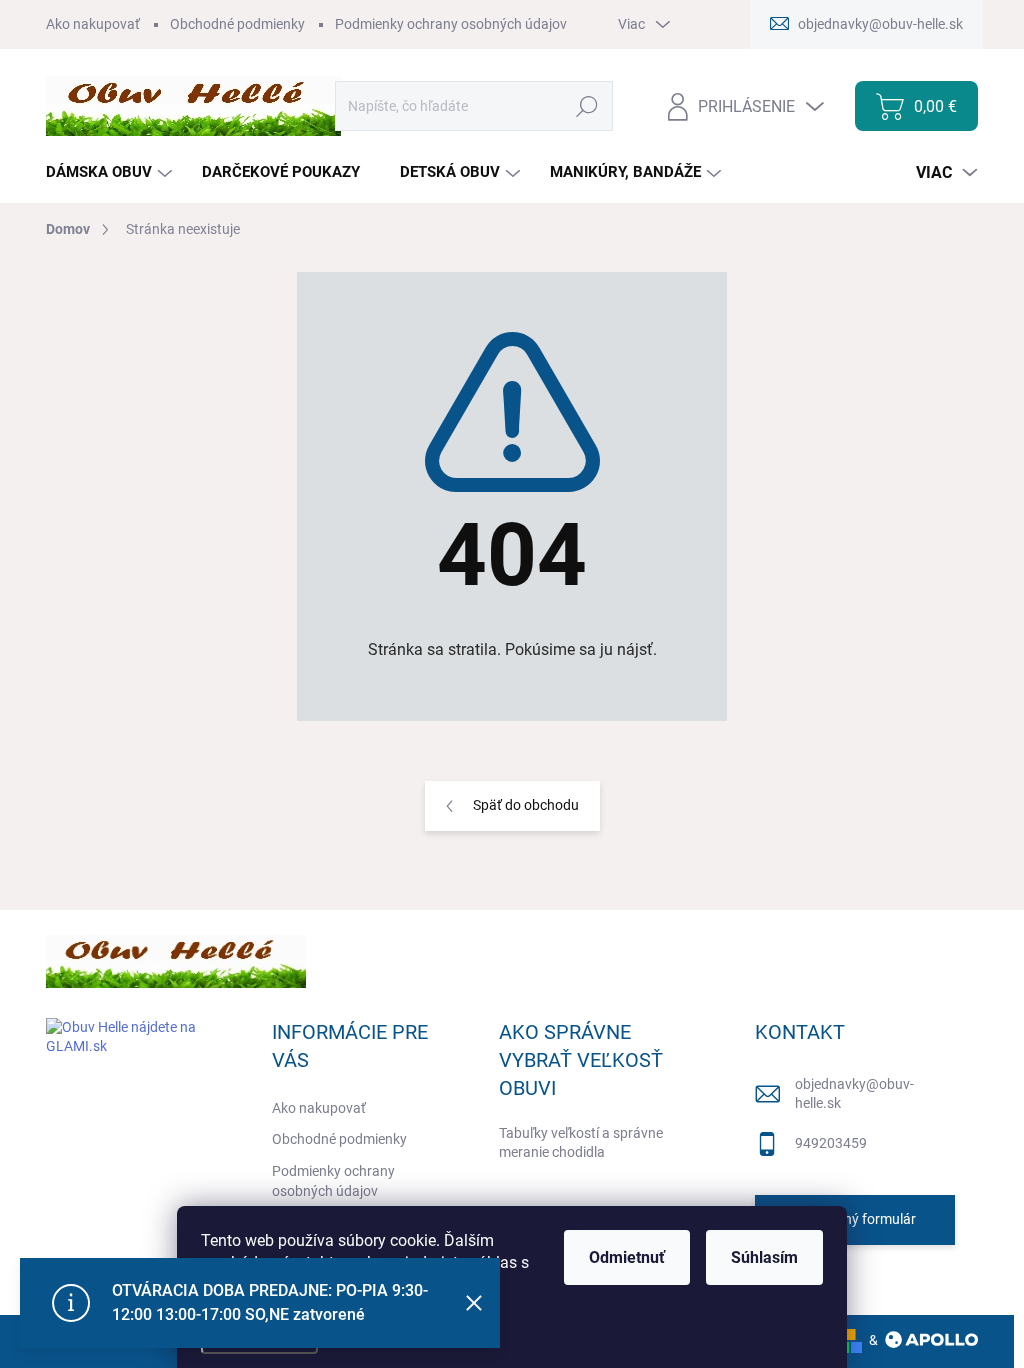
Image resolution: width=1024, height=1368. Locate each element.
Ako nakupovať (93, 24)
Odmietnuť (627, 1257)
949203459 (831, 1143)
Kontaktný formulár (855, 1219)
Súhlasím (764, 1257)
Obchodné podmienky (237, 24)
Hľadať (587, 106)
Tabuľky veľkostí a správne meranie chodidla (581, 1143)
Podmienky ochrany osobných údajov (451, 24)
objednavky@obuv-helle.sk (854, 1094)
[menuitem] (111, 172)
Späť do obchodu (526, 805)
